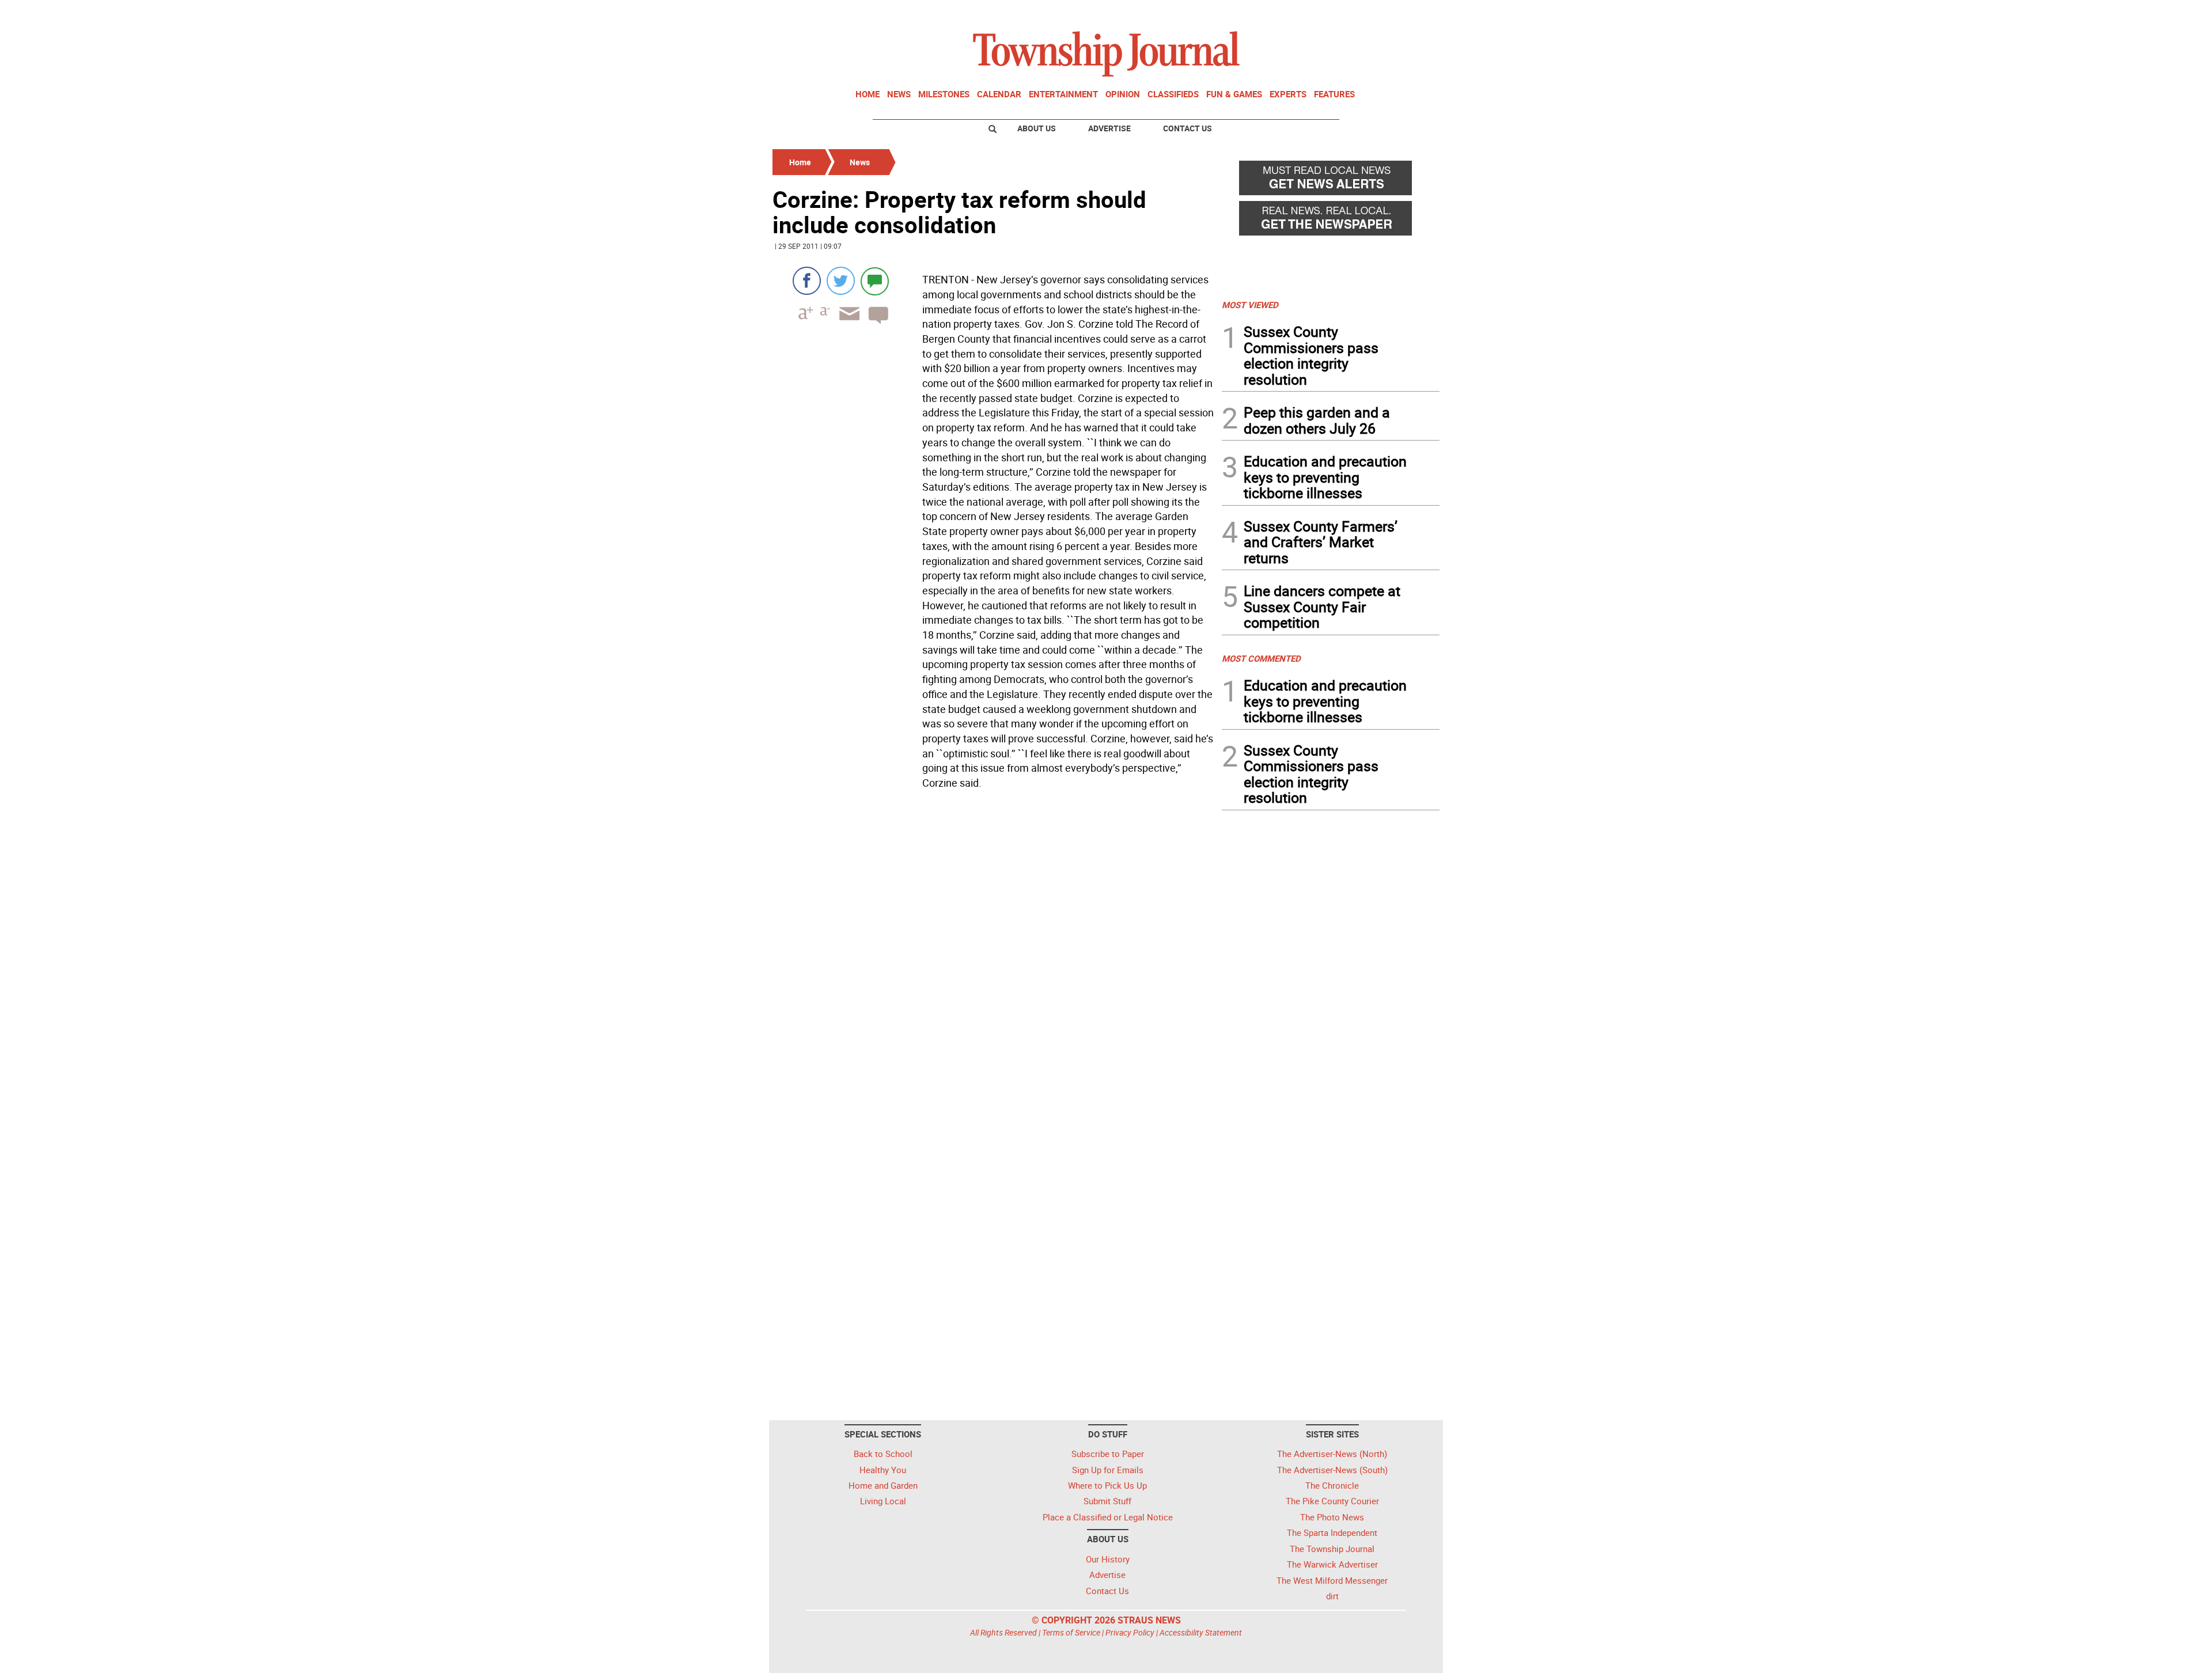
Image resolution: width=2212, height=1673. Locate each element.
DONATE (1412, 13)
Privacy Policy (1130, 1632)
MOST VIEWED (1250, 305)
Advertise (1109, 128)
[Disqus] (994, 952)
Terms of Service (1071, 1632)
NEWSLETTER (1347, 13)
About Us (1037, 128)
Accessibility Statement (1201, 1632)
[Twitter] (841, 281)
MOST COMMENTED (1261, 658)
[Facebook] (807, 281)
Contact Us (1188, 128)
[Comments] (875, 281)
